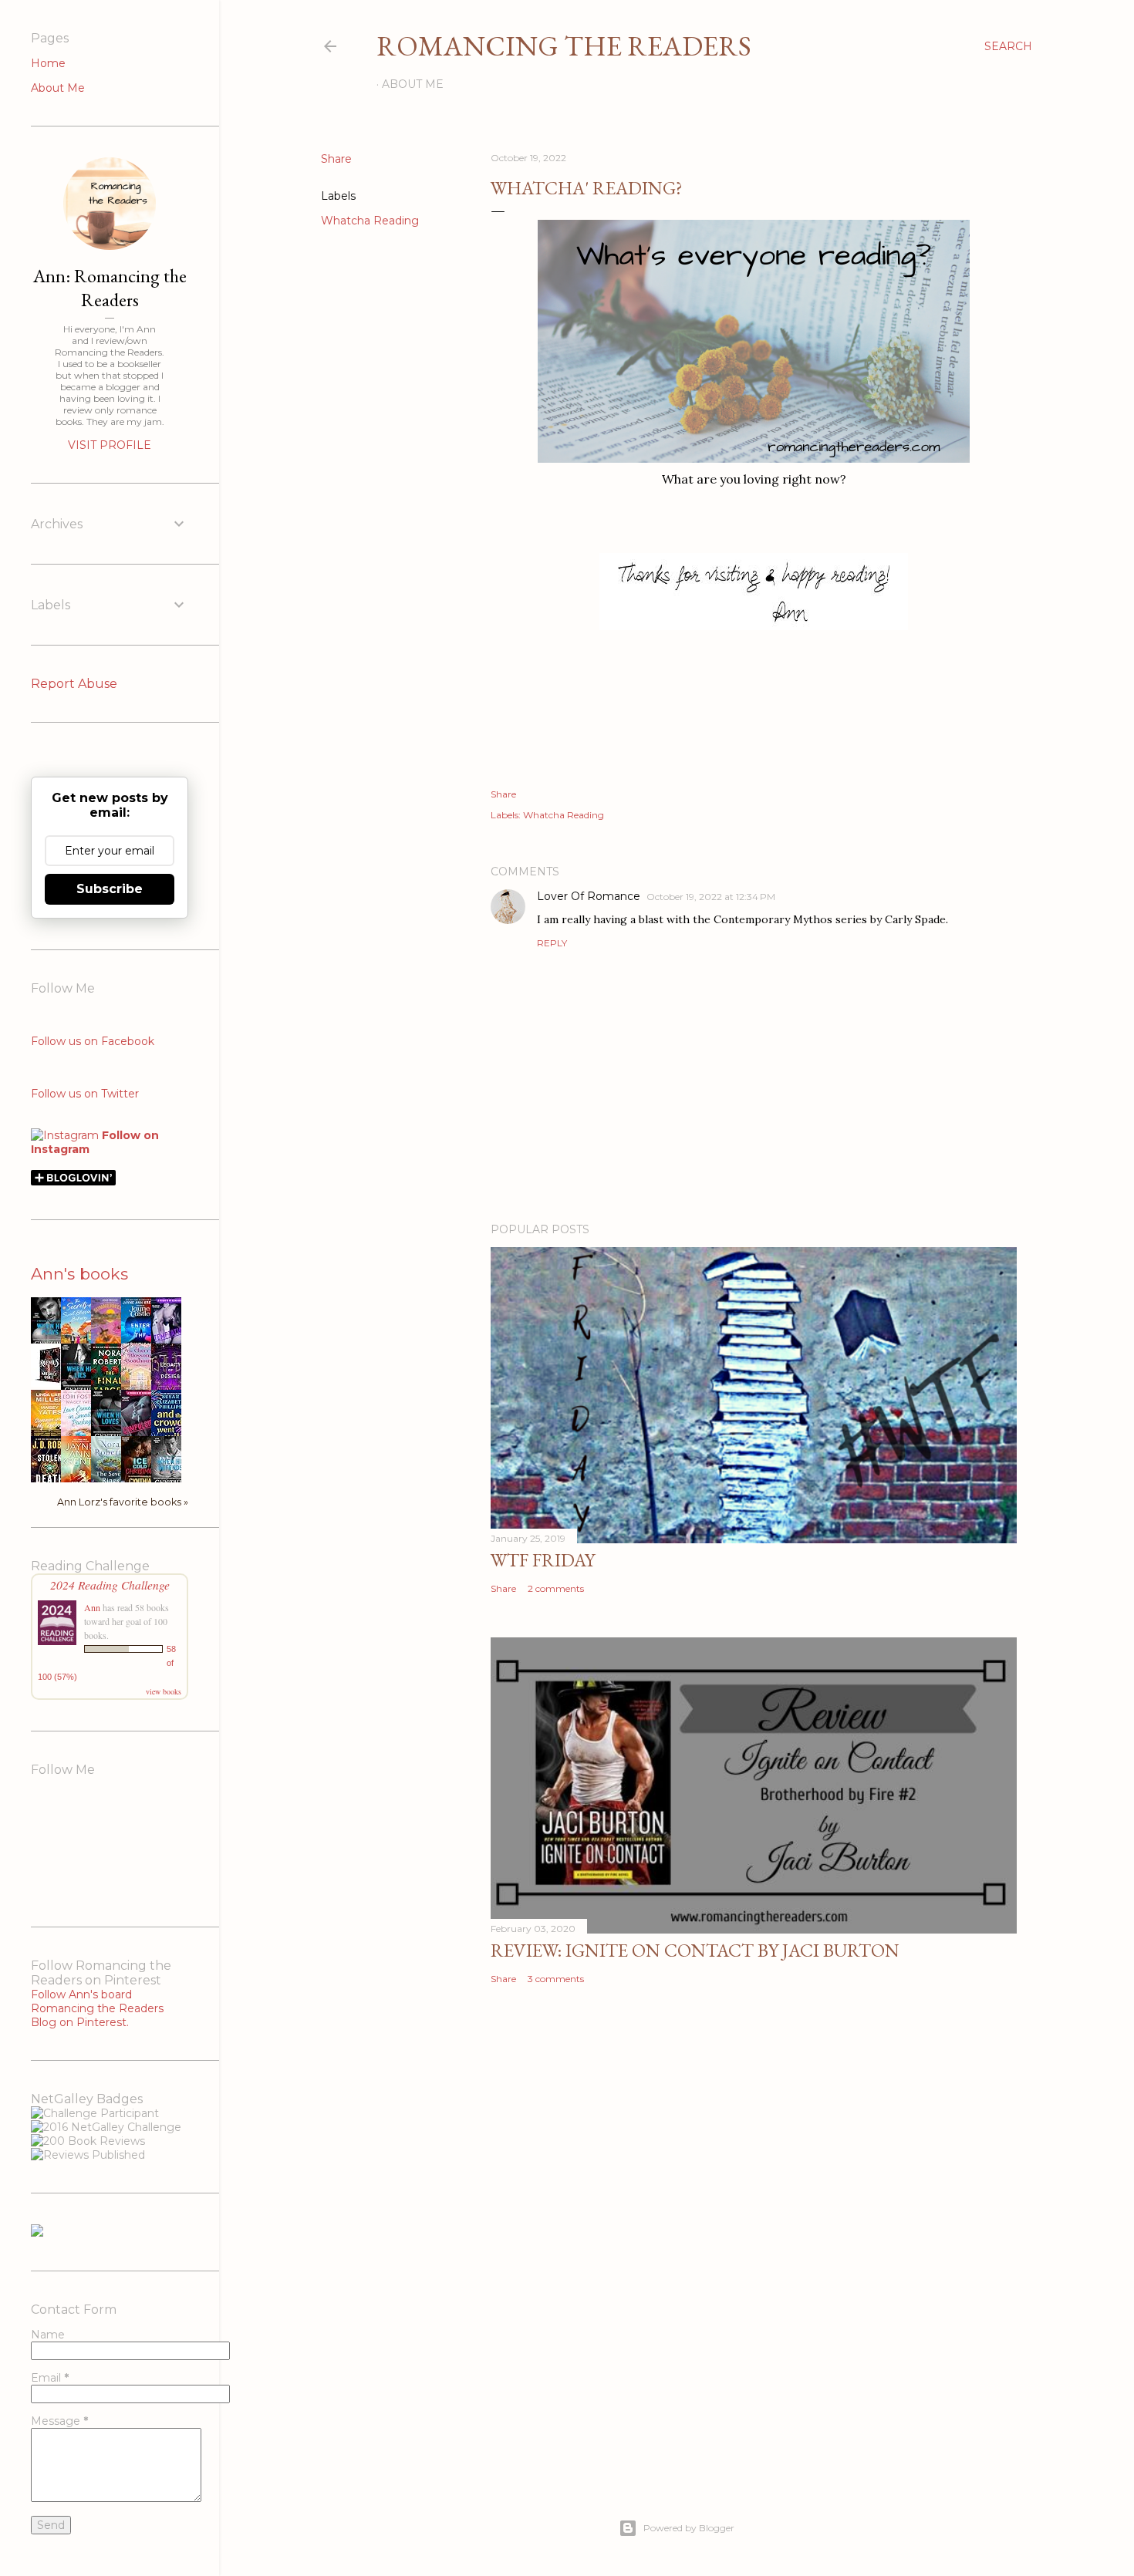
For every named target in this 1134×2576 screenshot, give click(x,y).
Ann (92, 1607)
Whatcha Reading (370, 221)
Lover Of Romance (589, 896)
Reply (552, 943)
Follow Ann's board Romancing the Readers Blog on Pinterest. (97, 2008)
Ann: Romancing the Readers (110, 288)
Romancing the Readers (564, 46)
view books (164, 1691)
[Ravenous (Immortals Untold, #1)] (50, 1383)
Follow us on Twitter (85, 1094)
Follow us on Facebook (93, 1041)
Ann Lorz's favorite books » (123, 1502)
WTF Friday (543, 1560)
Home (48, 63)
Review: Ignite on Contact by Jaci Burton (695, 1950)
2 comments (556, 1588)
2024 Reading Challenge (110, 1585)
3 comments (556, 1979)
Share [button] (336, 159)
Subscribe (110, 889)
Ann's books (79, 1274)
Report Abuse (74, 684)
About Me (413, 84)
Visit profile (110, 445)
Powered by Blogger (689, 2528)
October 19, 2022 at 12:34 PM (711, 897)
